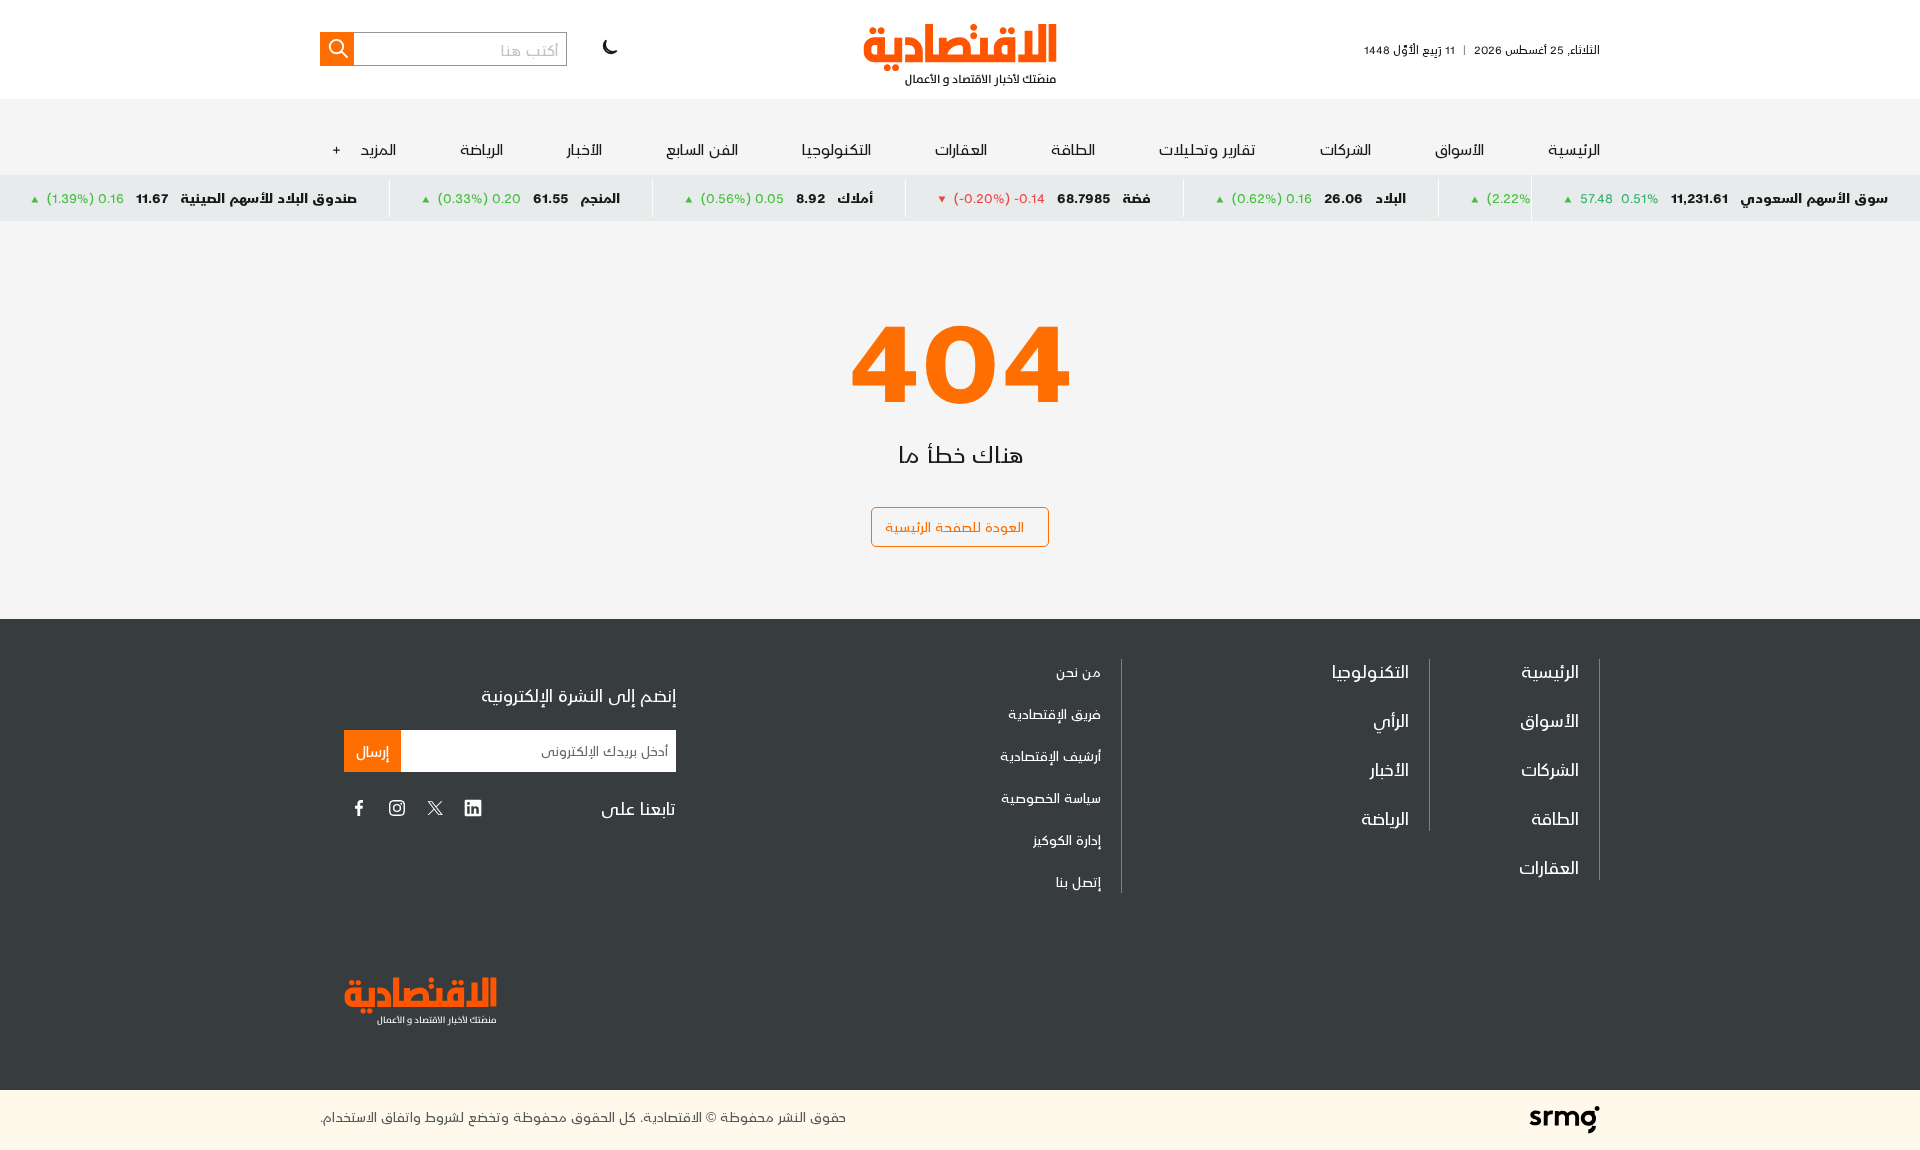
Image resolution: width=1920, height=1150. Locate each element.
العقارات (961, 148)
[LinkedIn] (473, 808)
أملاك (883, 197)
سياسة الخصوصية (1051, 797)
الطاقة (1073, 148)
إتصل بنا (1078, 881)
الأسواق (1459, 148)
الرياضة (481, 148)
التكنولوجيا (836, 148)
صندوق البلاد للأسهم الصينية (296, 197)
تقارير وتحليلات (1207, 148)
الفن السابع (702, 148)
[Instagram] (397, 808)
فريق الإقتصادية (1054, 713)
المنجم (628, 197)
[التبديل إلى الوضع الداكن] (608, 49)
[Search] (337, 49)
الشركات (1345, 148)
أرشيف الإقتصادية (1050, 755)
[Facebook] (359, 808)
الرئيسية (1574, 148)
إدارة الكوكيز (1067, 839)
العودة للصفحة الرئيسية (954, 526)
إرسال (372, 750)
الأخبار (584, 148)
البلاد (1418, 197)
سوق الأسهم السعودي (1814, 197)
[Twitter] (435, 808)
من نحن (1078, 671)
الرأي (1391, 719)
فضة (1164, 197)
